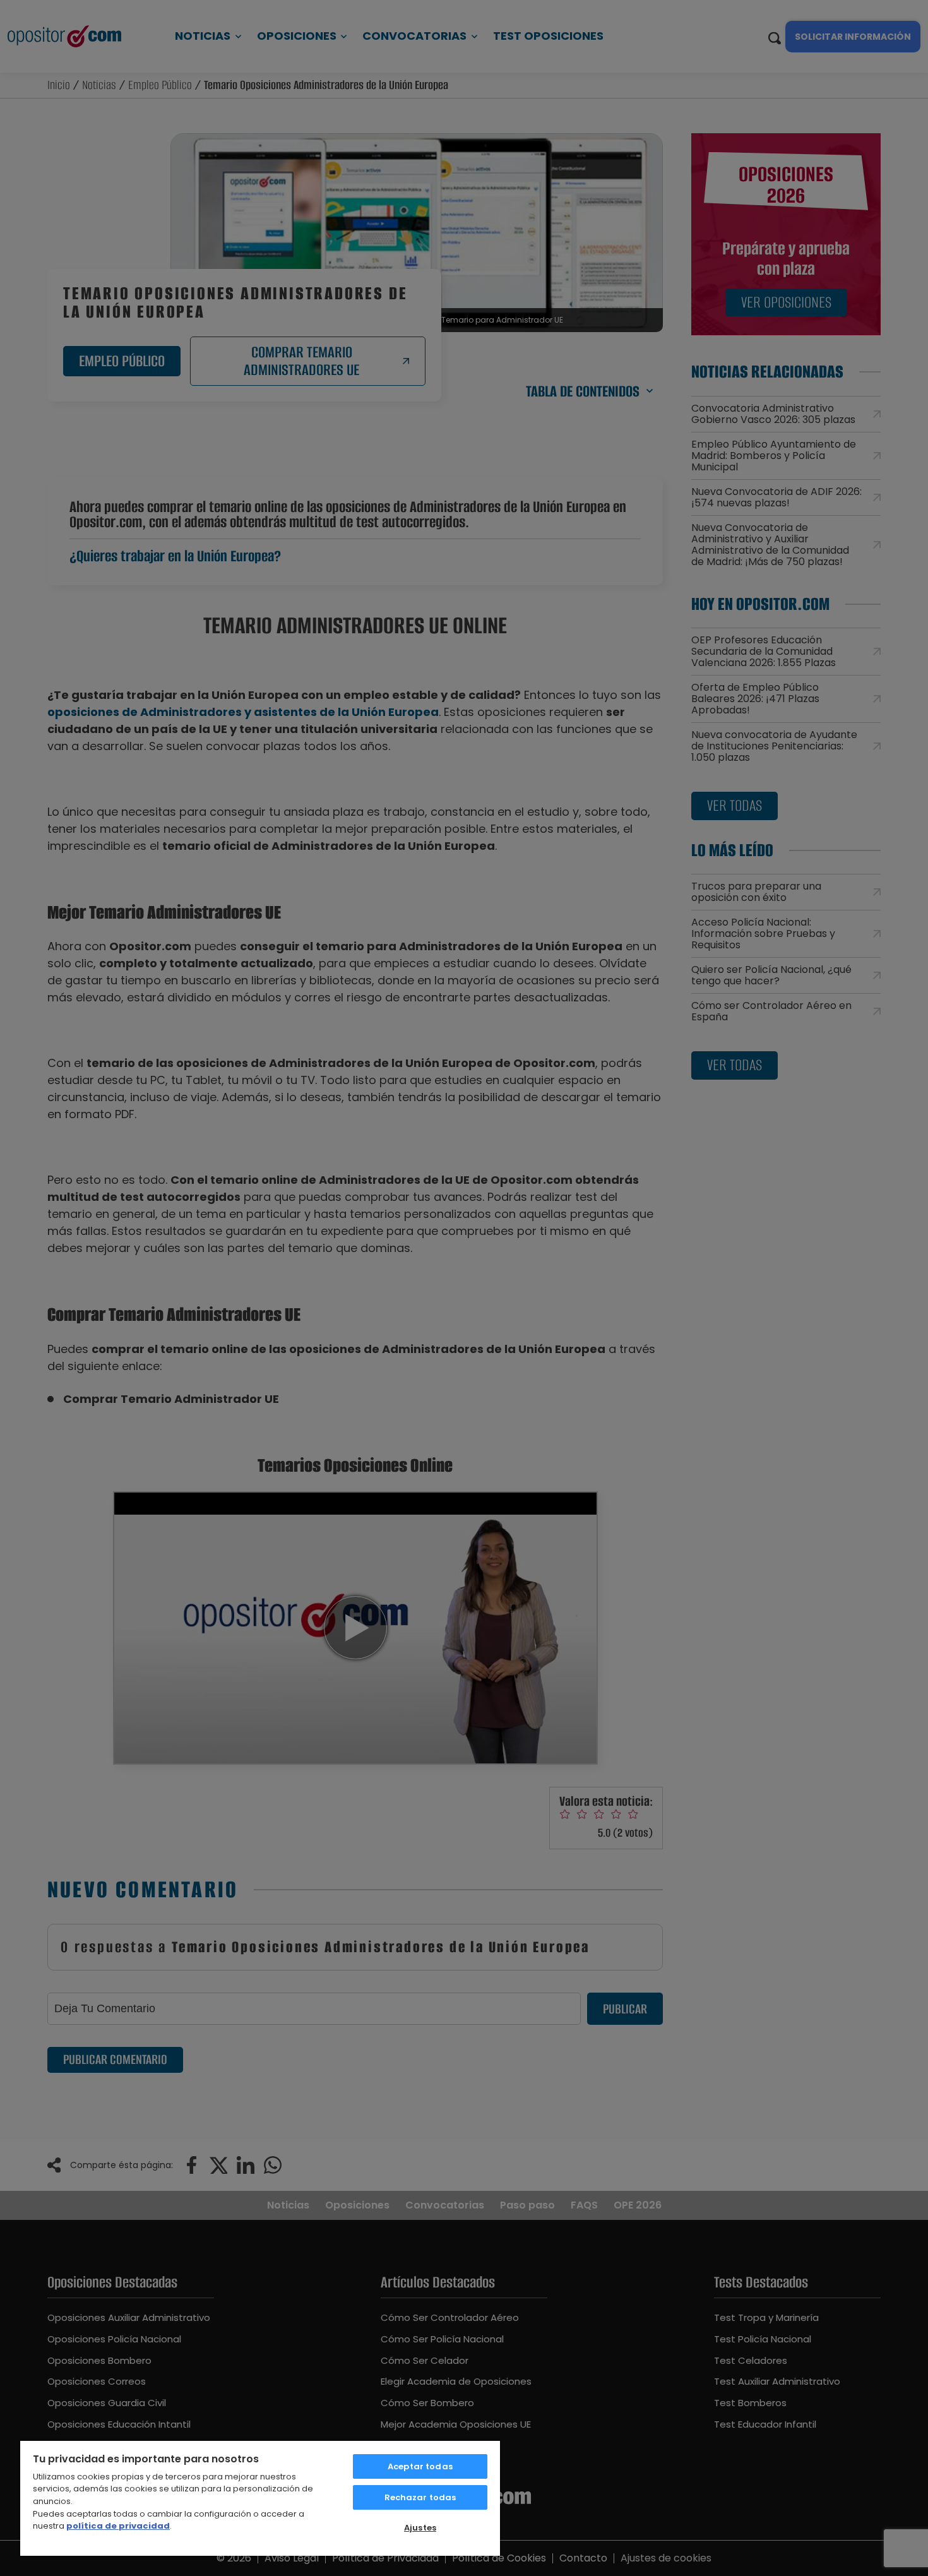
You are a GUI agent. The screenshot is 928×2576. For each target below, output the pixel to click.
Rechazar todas (420, 2497)
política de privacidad (118, 2526)
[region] (260, 2498)
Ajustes (420, 2528)
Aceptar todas (420, 2466)
